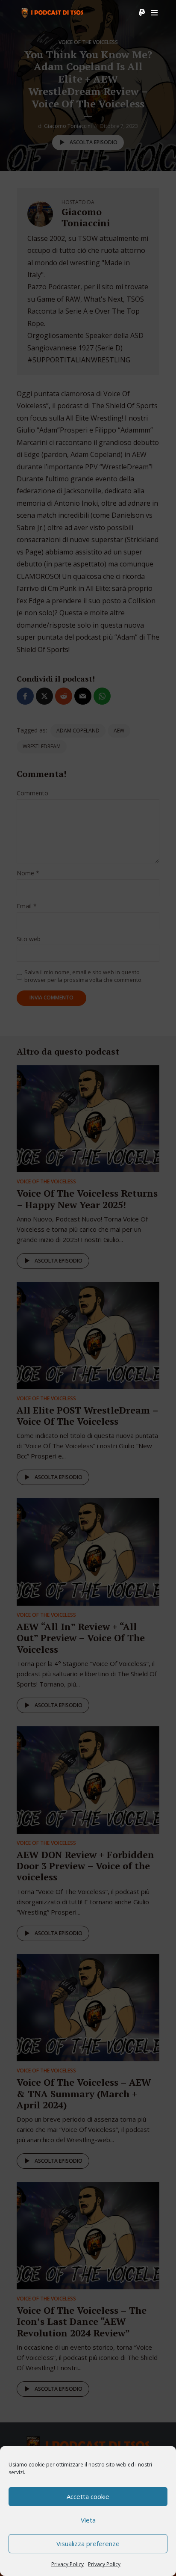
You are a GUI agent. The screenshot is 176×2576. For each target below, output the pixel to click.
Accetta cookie (88, 2496)
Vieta (88, 2520)
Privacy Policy (67, 2564)
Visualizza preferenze (88, 2543)
